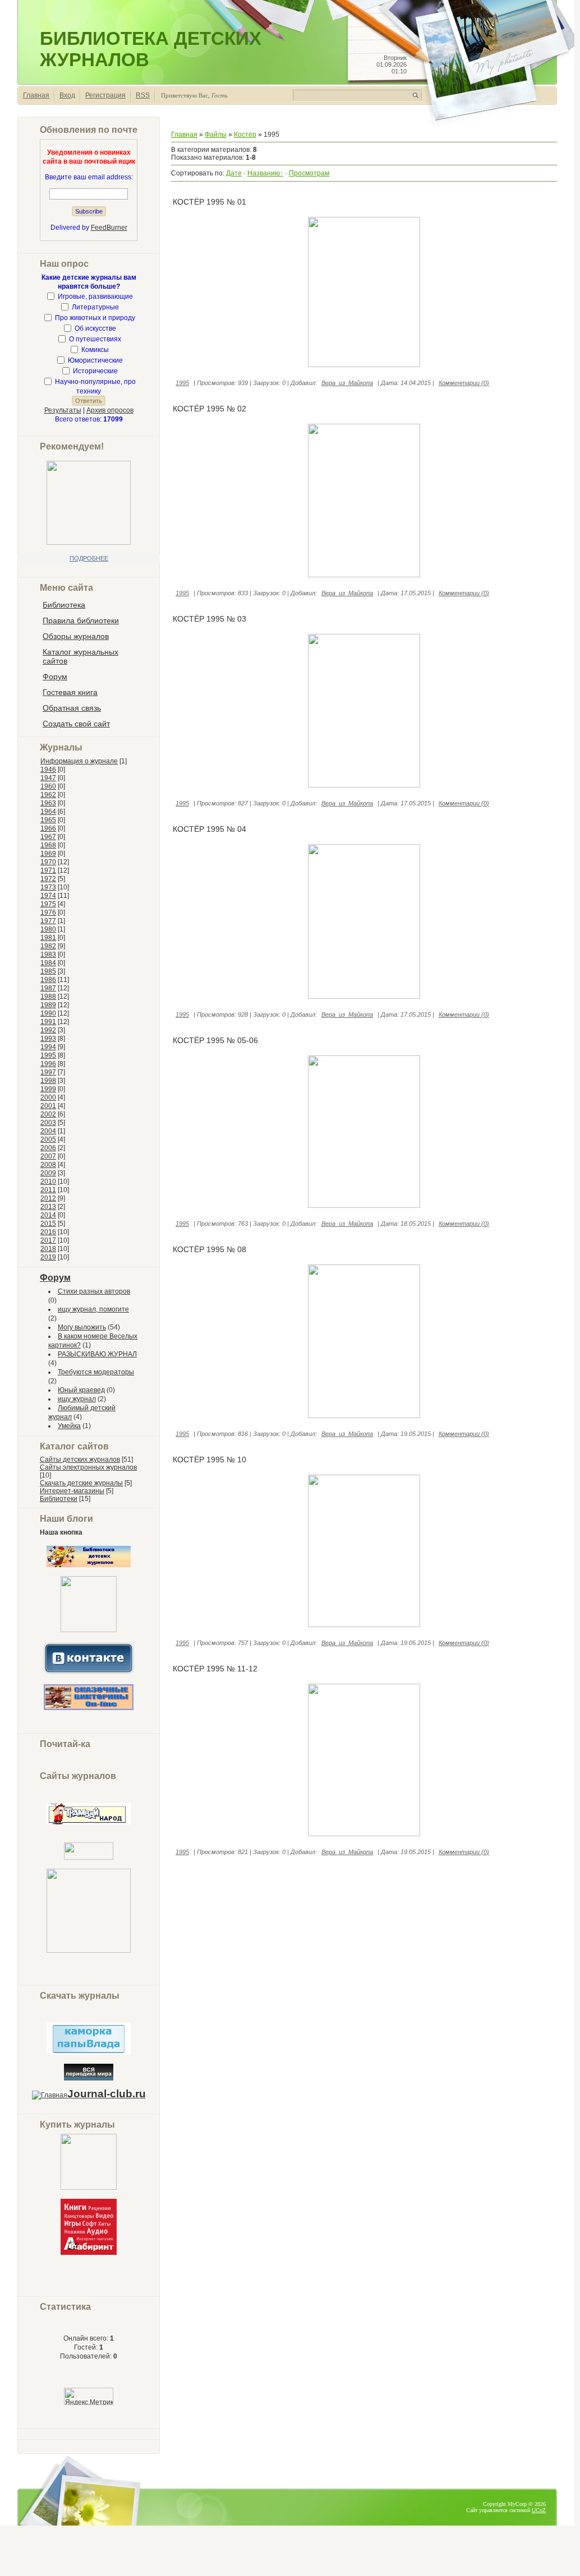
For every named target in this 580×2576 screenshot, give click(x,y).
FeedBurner (109, 228)
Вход (67, 95)
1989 (48, 1005)
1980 (48, 929)
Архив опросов (110, 410)
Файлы (216, 135)
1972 (48, 879)
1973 (48, 887)
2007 (48, 1156)
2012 (48, 1198)
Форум (55, 1278)
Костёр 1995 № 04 (210, 829)
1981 (48, 938)
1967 (48, 837)
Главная (36, 95)
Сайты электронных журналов (88, 1467)
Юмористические (95, 360)
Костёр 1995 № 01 (210, 202)
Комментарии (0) (464, 383)
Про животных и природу (95, 318)
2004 (48, 1131)
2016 (48, 1232)
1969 (48, 854)
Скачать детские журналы (81, 1483)
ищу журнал (77, 1399)
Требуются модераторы (96, 1372)
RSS (143, 95)
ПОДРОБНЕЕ (89, 558)
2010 (48, 1182)
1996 (48, 1064)
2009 (48, 1173)
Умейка (69, 1426)
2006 (48, 1148)
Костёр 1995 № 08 (210, 1249)
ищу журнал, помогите (93, 1309)
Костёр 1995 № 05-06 (215, 1040)
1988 (48, 997)
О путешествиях (95, 339)
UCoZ (539, 2510)
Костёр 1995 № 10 (210, 1460)
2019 (48, 1257)
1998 (48, 1081)
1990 (48, 1013)
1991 (48, 1022)
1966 (48, 828)
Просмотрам (309, 173)
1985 (48, 971)
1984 (48, 963)
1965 (48, 820)
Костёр (245, 135)
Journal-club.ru (107, 2094)
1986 (48, 980)
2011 (48, 1190)
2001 (48, 1106)
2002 (48, 1114)
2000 (48, 1097)
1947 (48, 778)
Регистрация (105, 95)
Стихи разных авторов (94, 1291)
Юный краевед (81, 1390)
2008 (48, 1165)
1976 (48, 912)
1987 (48, 988)
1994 (48, 1047)
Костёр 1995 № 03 (210, 619)
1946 (48, 770)
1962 (48, 795)
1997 (48, 1072)
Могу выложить (82, 1327)
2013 (48, 1207)
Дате (234, 173)
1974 (48, 896)
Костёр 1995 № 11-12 (215, 1669)
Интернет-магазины (72, 1491)
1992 (48, 1030)
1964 (48, 812)
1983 (48, 955)
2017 (48, 1240)
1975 (48, 904)
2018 (48, 1249)
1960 (48, 786)
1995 (48, 1055)
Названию (264, 173)
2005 (48, 1139)
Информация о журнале (79, 761)
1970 (48, 862)
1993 (48, 1039)
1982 (48, 946)
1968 (48, 845)
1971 (48, 870)
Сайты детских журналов (80, 1460)
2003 (48, 1123)
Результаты (63, 410)
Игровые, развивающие (95, 296)
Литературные (95, 307)
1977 (48, 921)
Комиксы (95, 350)
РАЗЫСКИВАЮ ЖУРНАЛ (97, 1354)
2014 (48, 1215)
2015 (48, 1224)
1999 (48, 1089)
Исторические (95, 371)
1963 (48, 803)
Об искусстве (95, 328)
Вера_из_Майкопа (347, 383)
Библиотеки (59, 1499)
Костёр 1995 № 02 (210, 409)
